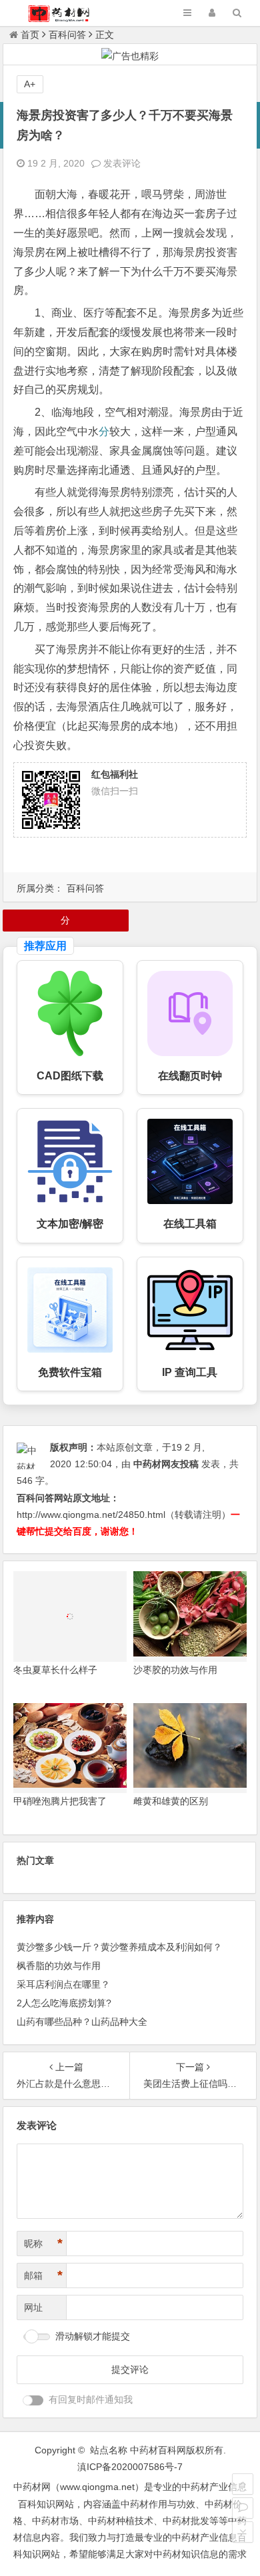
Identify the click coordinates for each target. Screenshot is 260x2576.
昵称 (43, 2244)
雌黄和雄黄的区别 (171, 1801)
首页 (30, 35)
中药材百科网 (158, 2450)
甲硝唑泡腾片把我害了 (60, 1801)
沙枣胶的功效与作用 (175, 1670)
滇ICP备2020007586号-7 (130, 2467)
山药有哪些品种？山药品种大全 (82, 2022)
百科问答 (67, 35)
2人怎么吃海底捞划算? (64, 2003)
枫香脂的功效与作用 (59, 1966)
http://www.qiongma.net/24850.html (91, 1515)
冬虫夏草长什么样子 (55, 1670)
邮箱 (43, 2275)
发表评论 (121, 163)
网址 (33, 2307)
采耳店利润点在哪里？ (63, 1984)
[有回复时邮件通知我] (33, 2400)
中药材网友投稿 (166, 1464)
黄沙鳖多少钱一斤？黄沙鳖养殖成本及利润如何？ (119, 1947)
